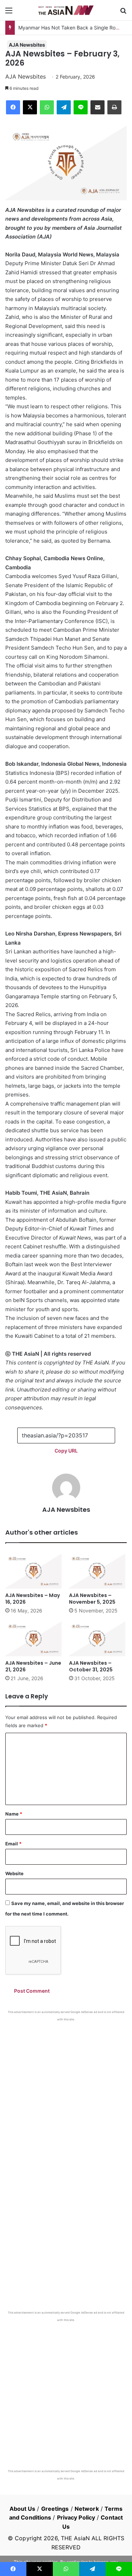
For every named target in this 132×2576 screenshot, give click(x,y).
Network (87, 2509)
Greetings (55, 2509)
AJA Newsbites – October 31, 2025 (91, 1666)
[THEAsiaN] (66, 10)
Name (14, 1814)
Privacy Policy (76, 2517)
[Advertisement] (66, 2091)
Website (14, 1873)
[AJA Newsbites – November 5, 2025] (98, 1571)
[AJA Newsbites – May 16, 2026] (34, 1571)
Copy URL (66, 1451)
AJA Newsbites (27, 45)
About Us (23, 2509)
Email (13, 1844)
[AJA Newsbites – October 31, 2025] (98, 1639)
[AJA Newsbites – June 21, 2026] (34, 1639)
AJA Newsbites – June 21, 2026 (33, 1666)
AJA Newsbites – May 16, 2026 (33, 1599)
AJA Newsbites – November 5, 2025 (92, 1599)
